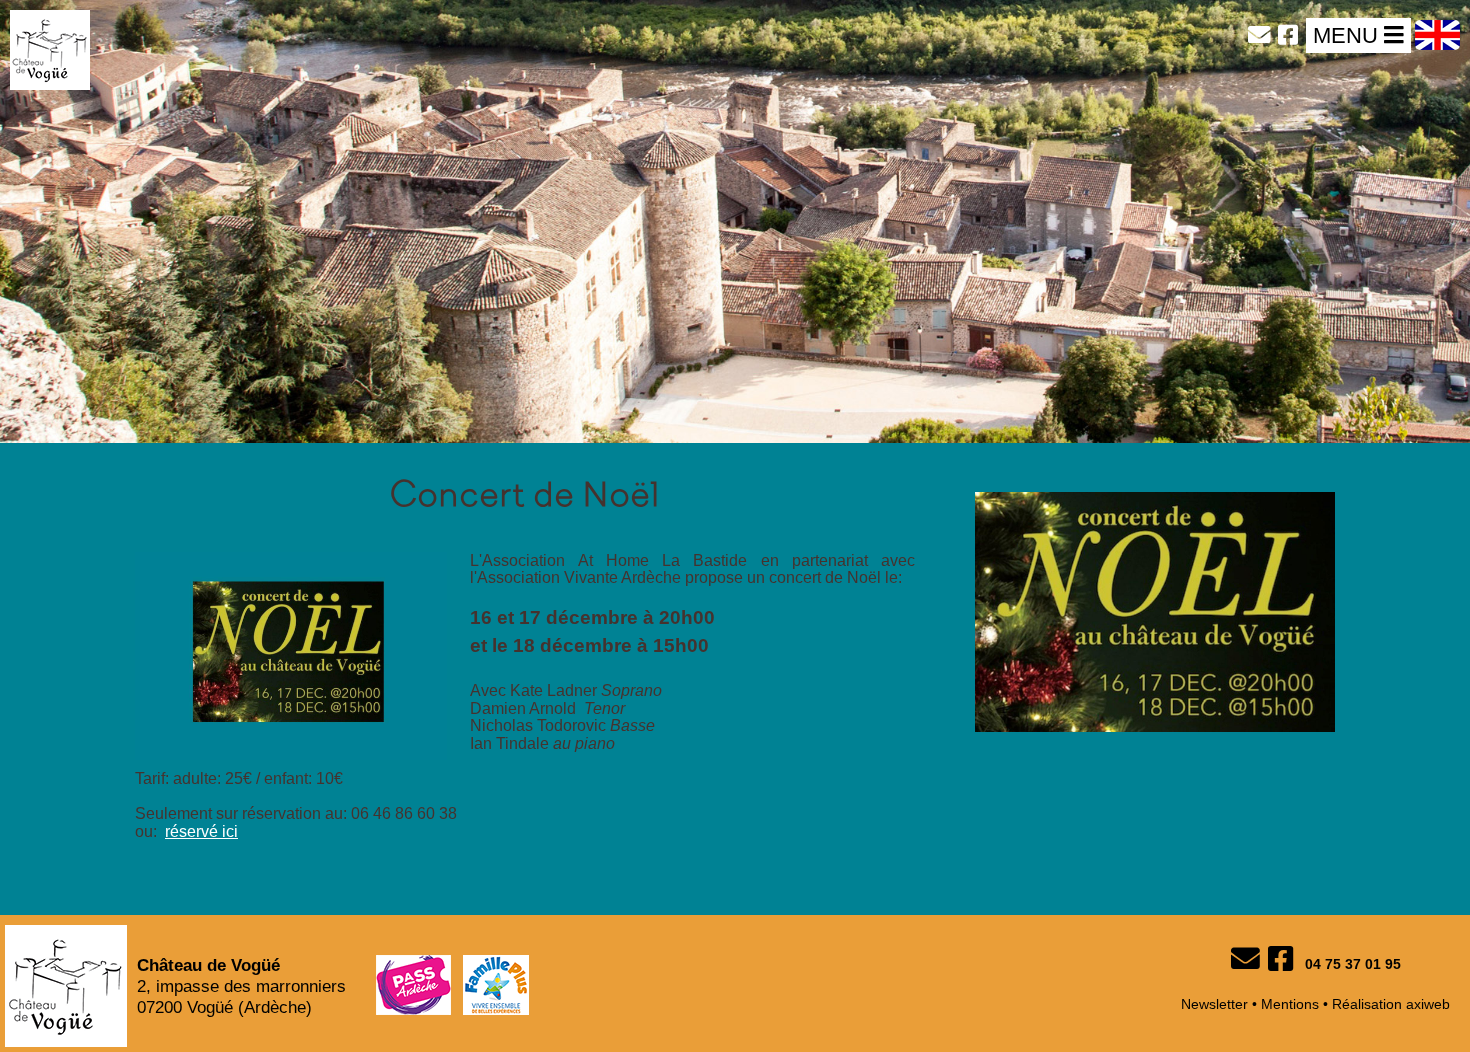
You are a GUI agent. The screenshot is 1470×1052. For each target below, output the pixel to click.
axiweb (1428, 1004)
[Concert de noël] (1155, 736)
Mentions (1290, 1004)
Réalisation (1367, 1004)
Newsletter (1214, 1004)
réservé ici (201, 831)
